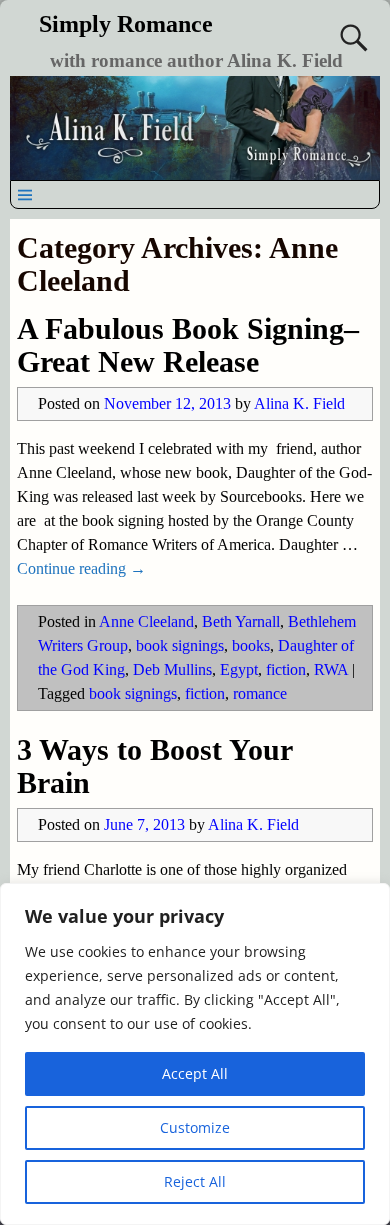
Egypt (239, 669)
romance (260, 693)
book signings (180, 645)
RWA (331, 669)
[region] (195, 1054)
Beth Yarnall (241, 621)
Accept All (195, 1073)
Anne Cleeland (146, 621)
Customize (195, 1127)
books (251, 645)
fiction (286, 669)
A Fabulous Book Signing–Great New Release (188, 345)
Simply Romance (126, 24)
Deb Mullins (172, 669)
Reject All (195, 1181)
